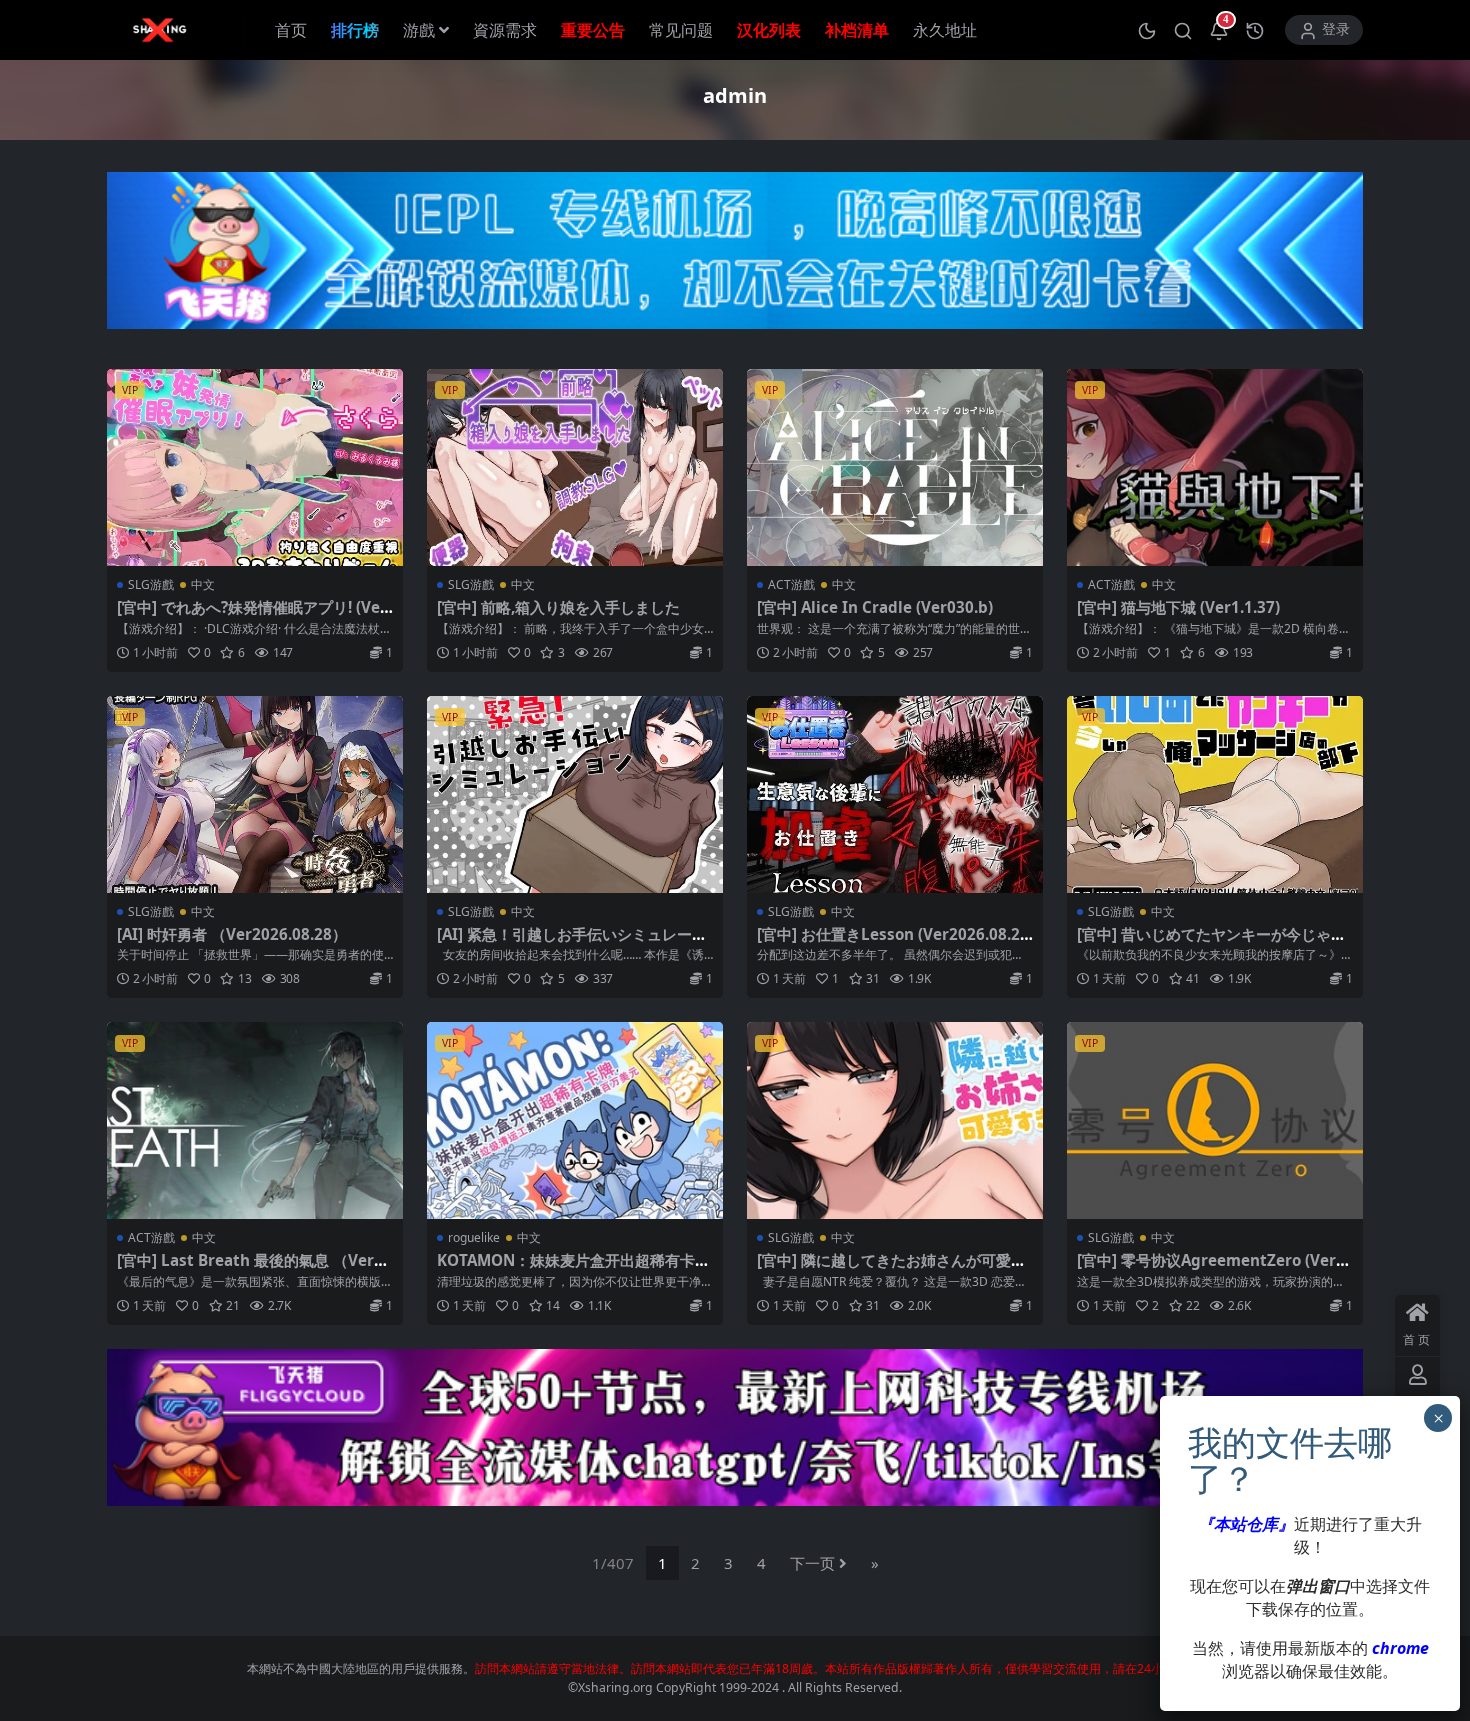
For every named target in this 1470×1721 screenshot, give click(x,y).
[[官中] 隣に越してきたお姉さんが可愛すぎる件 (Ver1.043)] (895, 1120)
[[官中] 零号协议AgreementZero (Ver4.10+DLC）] (1215, 1120)
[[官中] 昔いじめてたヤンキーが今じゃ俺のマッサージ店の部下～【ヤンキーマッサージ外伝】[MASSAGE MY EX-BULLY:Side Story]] (1215, 794)
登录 (1336, 29)
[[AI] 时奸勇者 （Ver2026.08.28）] (255, 794)
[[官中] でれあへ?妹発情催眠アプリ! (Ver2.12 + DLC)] (255, 467)
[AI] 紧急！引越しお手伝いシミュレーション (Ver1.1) (572, 943)
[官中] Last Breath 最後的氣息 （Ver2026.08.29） (254, 1269)
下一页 (812, 1563)
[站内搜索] (1183, 30)
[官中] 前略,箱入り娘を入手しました (558, 607)
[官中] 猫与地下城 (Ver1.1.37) (1178, 607)
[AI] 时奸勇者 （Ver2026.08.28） (232, 934)
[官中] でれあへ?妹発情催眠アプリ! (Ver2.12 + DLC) (252, 616)
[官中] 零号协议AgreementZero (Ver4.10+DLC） (1213, 1269)
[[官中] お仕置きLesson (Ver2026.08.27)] (895, 794)
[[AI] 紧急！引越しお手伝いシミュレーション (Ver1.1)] (575, 794)
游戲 (419, 30)
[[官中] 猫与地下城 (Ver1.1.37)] (1215, 467)
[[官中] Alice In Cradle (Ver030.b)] (895, 467)
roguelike (474, 1237)
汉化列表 (769, 30)
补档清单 (857, 30)
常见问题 (681, 30)
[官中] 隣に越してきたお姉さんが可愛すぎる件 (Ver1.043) (891, 1269)
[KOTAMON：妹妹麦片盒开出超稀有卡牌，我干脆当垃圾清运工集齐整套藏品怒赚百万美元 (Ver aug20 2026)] (575, 1120)
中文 (203, 584)
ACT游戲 (791, 584)
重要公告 (593, 30)
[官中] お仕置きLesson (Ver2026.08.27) (888, 943)
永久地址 (945, 30)
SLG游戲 (151, 584)
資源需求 (505, 30)
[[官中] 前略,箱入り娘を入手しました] (575, 467)
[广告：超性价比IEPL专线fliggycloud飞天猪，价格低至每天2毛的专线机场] (735, 257)
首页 (291, 30)
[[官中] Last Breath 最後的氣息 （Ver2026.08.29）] (255, 1120)
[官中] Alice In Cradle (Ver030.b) (875, 607)
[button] (1147, 30)
